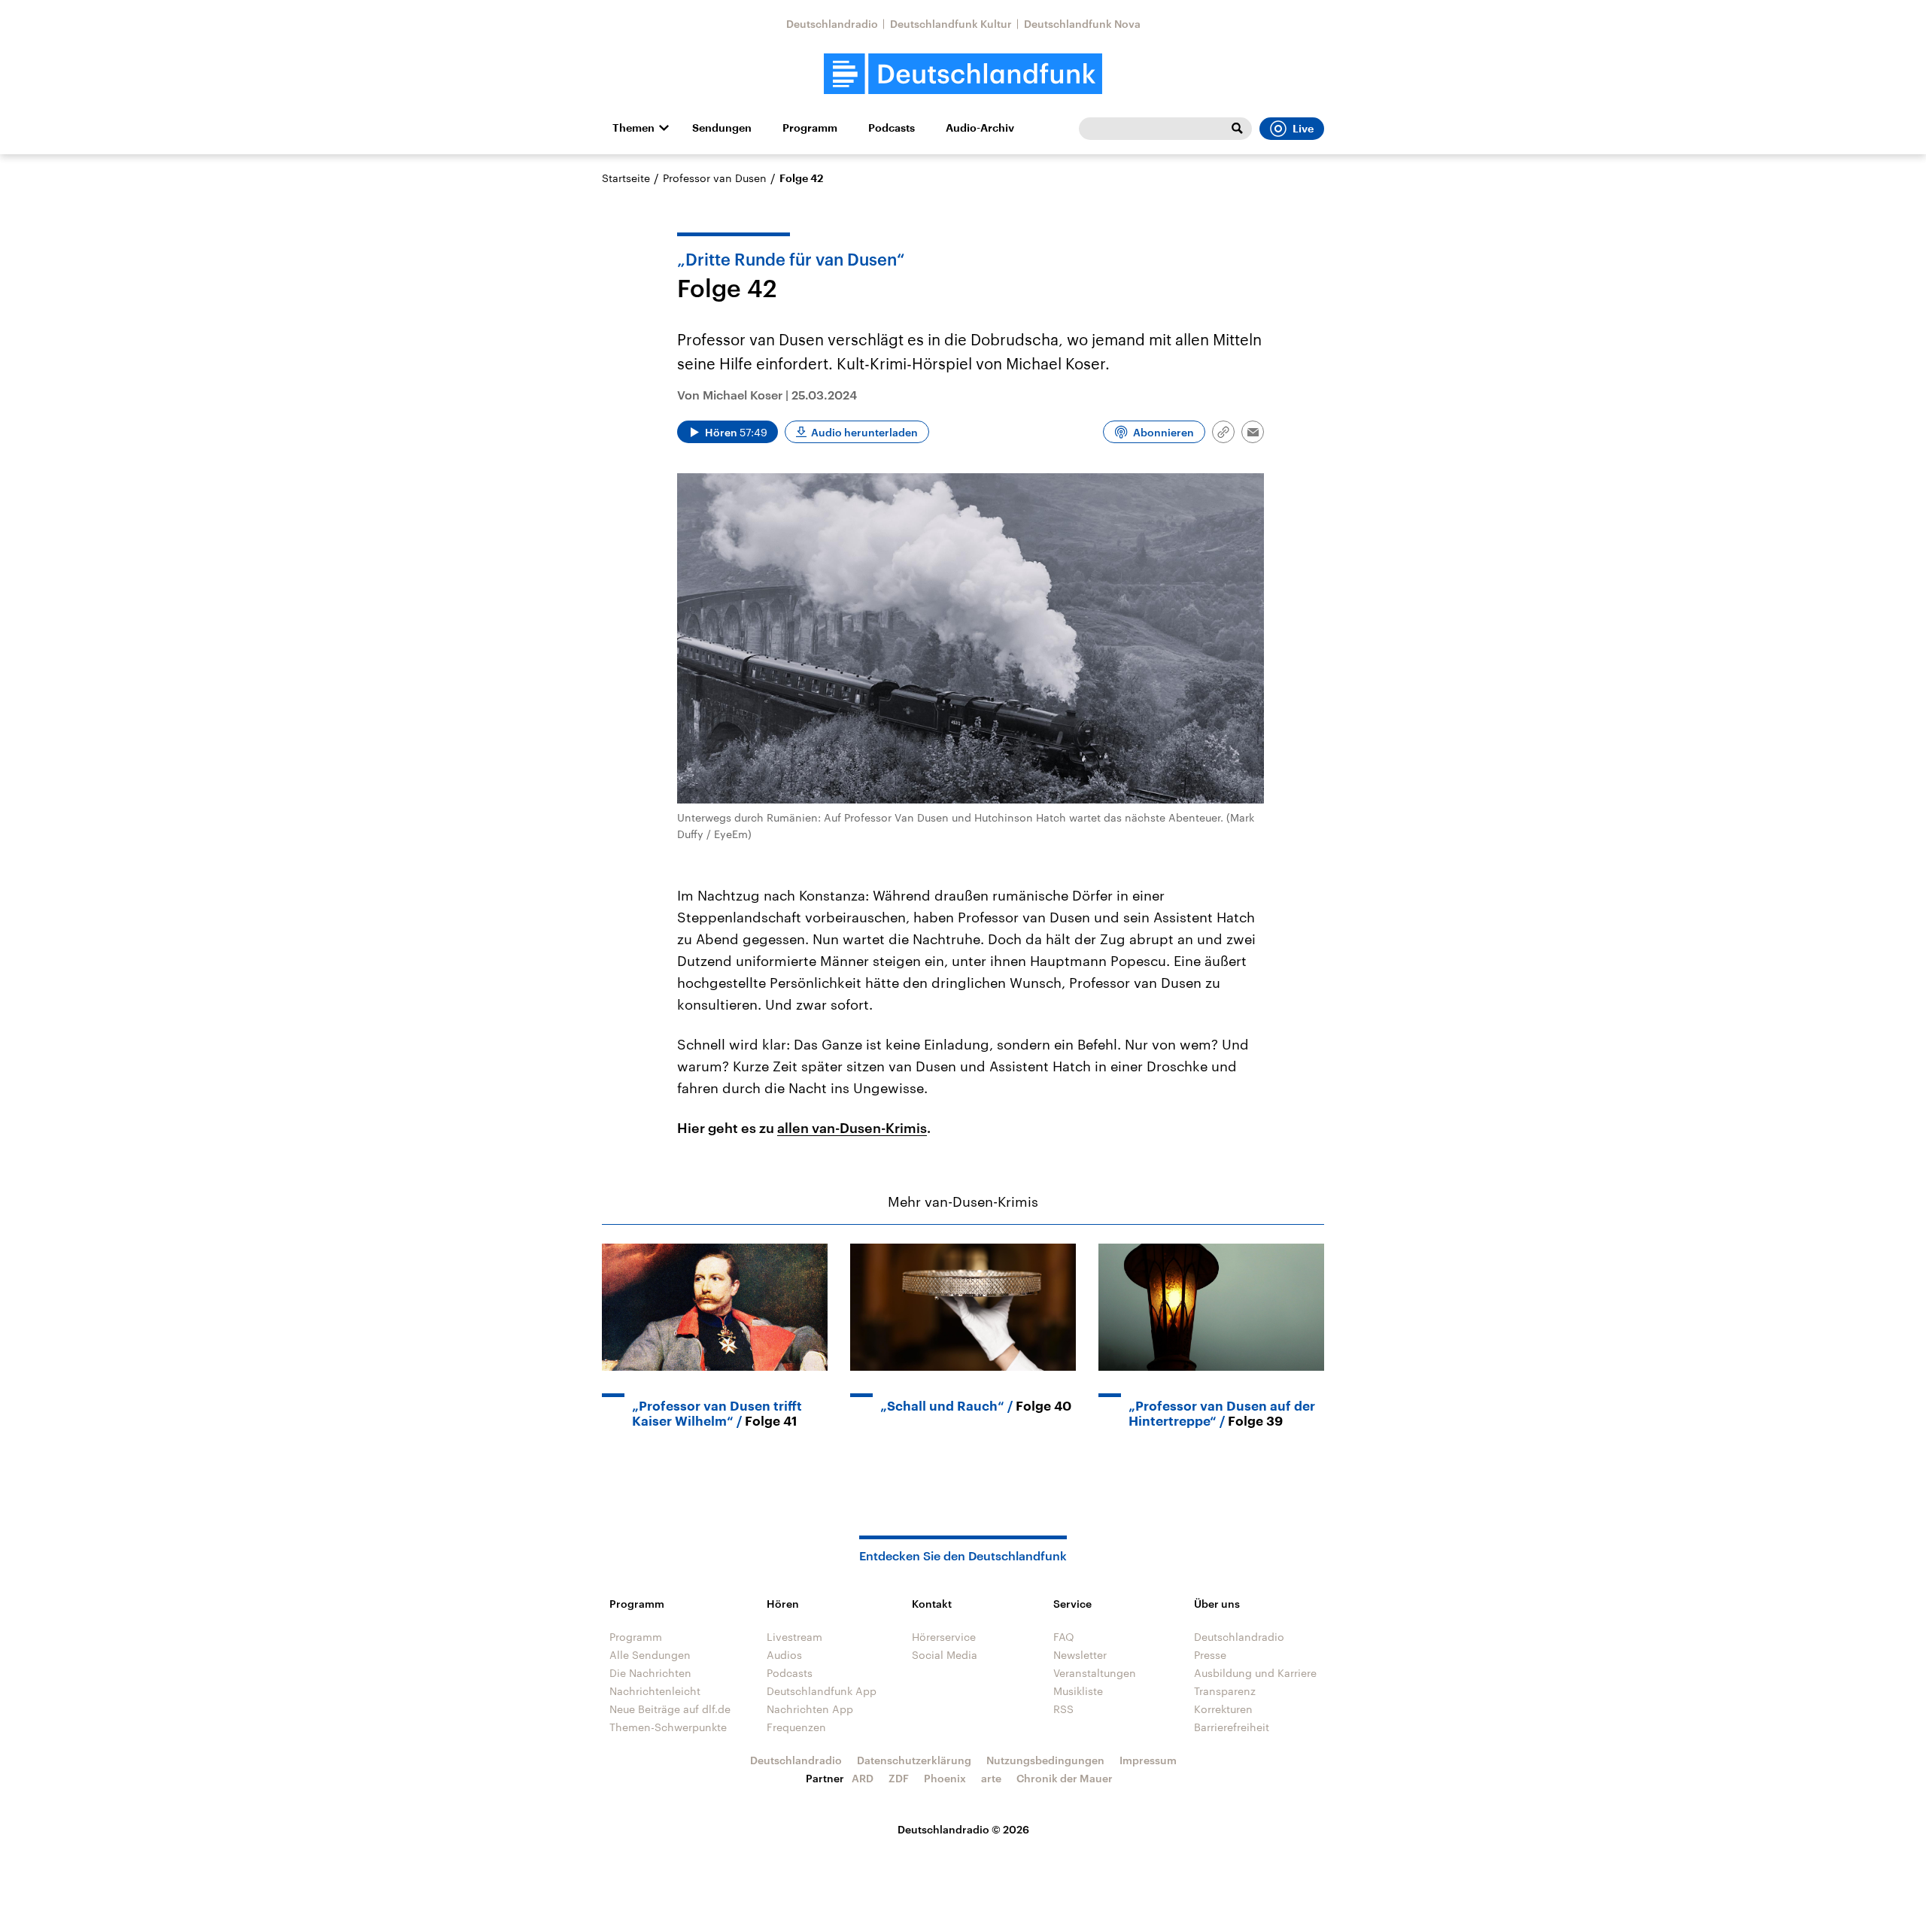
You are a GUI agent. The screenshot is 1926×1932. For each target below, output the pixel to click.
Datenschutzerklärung (914, 1760)
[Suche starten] (1237, 129)
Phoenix (945, 1778)
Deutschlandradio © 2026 (963, 1829)
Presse (1210, 1655)
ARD (863, 1778)
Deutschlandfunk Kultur (951, 24)
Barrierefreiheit (1232, 1727)
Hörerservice (944, 1637)
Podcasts (892, 128)
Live (1303, 129)
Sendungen (722, 128)
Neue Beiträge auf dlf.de (670, 1709)
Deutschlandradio (832, 24)
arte (991, 1778)
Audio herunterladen (864, 432)
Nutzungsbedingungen (1045, 1760)
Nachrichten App (810, 1709)
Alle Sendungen (650, 1655)
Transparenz (1225, 1691)
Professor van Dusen (715, 178)
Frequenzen (796, 1727)
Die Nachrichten (650, 1673)
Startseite (626, 178)
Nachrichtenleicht (655, 1691)
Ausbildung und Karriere (1255, 1673)
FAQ (1064, 1637)
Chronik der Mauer (1065, 1778)
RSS (1063, 1709)
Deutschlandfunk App (822, 1691)
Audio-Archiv (980, 128)
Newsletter (1080, 1655)
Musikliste (1078, 1691)
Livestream (794, 1637)
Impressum (1148, 1760)
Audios (784, 1655)
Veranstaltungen (1095, 1673)
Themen (633, 128)
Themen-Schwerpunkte (668, 1727)
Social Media (945, 1655)
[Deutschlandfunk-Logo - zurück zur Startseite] (963, 74)
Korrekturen (1223, 1709)
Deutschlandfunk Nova (1082, 24)
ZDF (899, 1778)
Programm (810, 128)
